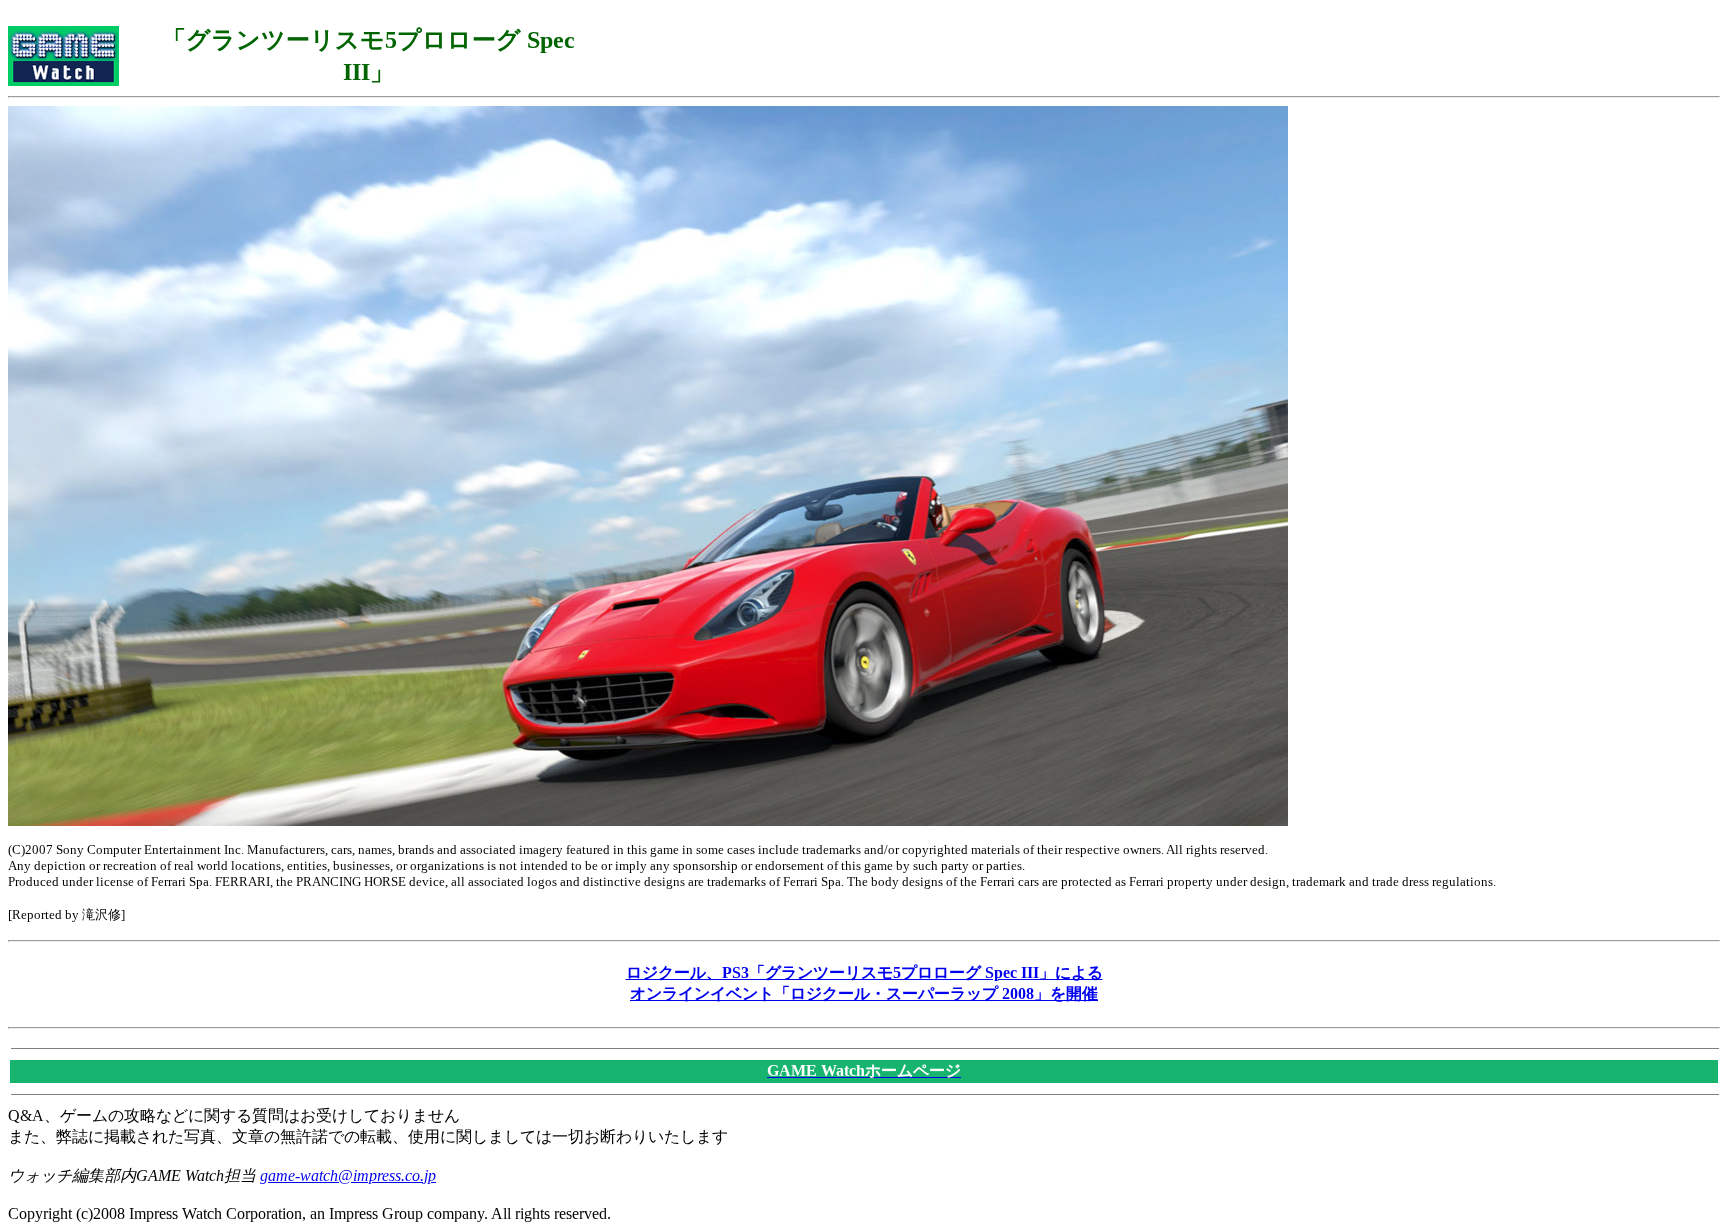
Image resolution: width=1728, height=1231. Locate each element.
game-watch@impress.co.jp (348, 1175)
